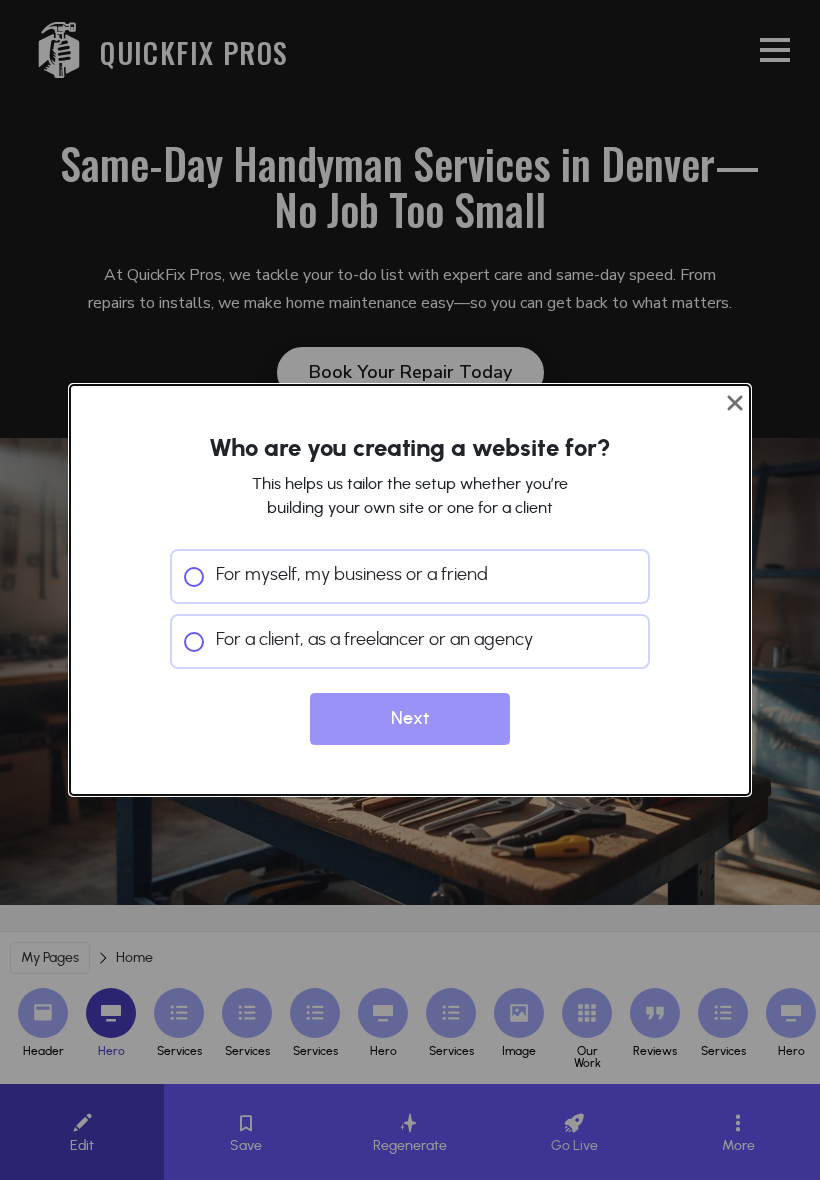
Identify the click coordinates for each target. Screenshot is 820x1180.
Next (410, 719)
